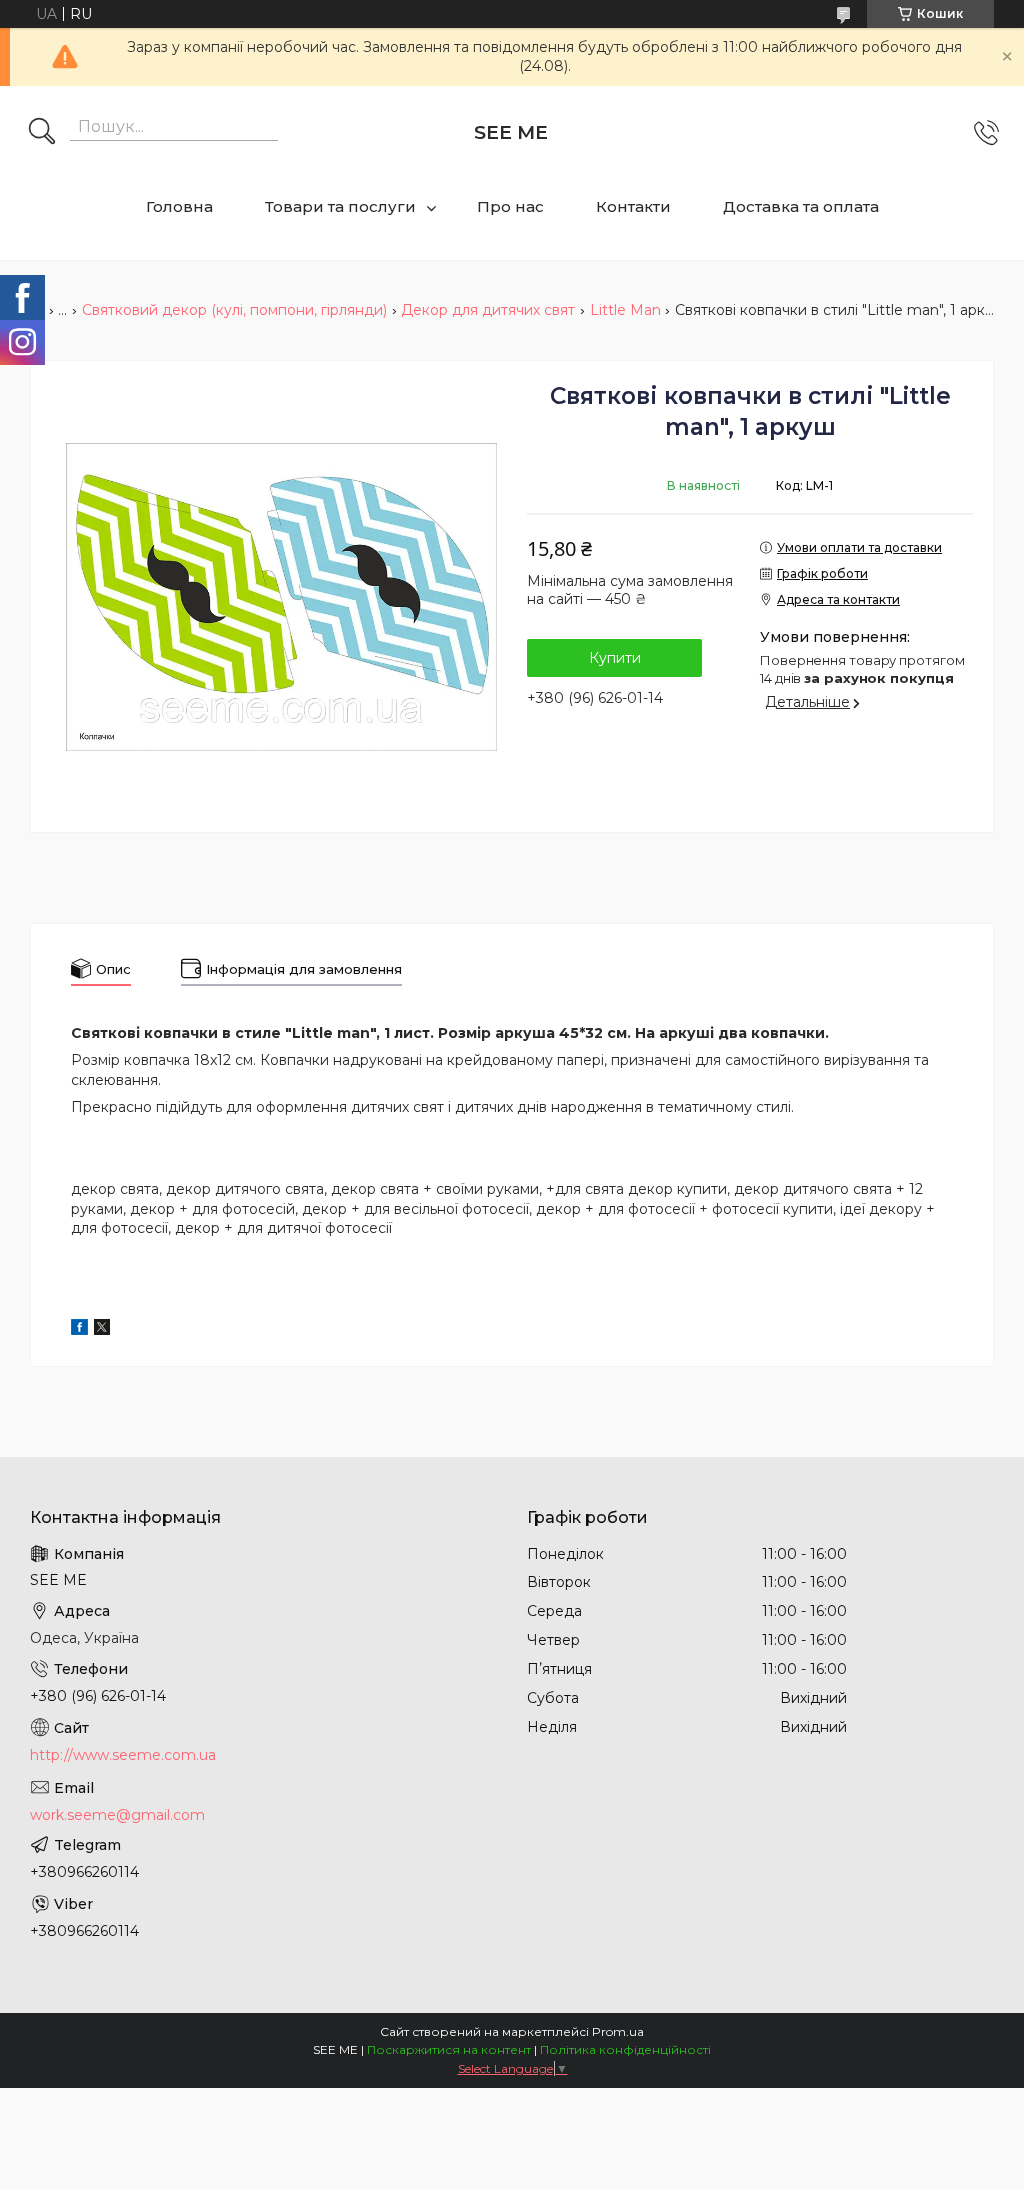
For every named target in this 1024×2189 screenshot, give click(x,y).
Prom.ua (618, 2031)
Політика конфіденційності (625, 2049)
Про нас (510, 206)
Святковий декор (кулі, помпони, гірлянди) (234, 310)
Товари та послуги (340, 206)
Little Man (625, 310)
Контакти (633, 206)
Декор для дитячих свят (488, 310)
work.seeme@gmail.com (117, 1815)
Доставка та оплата (801, 206)
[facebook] (79, 1330)
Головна (179, 206)
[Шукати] (42, 133)
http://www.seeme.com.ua (123, 1755)
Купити (615, 658)
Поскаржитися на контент (449, 2049)
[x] (102, 1330)
